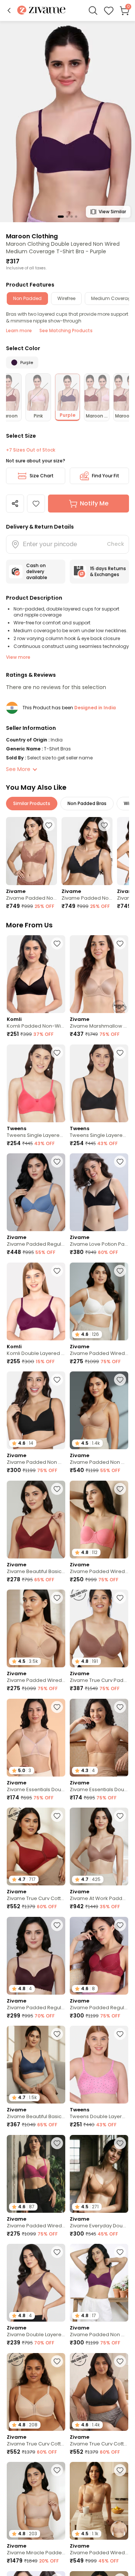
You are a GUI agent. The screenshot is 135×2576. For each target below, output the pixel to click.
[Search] (93, 10)
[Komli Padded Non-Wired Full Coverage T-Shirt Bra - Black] (36, 974)
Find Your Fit (106, 476)
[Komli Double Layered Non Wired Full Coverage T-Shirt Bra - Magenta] (36, 1301)
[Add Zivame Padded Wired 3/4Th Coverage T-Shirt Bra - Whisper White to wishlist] (120, 1271)
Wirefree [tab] (66, 298)
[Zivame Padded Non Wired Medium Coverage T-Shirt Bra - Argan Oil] (31, 851)
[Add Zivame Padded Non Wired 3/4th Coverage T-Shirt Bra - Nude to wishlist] (120, 1380)
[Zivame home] (41, 11)
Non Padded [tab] (27, 298)
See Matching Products (66, 331)
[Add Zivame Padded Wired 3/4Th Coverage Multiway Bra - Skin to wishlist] (120, 2470)
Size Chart (42, 476)
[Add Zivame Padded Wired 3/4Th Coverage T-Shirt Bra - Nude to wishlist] (57, 1598)
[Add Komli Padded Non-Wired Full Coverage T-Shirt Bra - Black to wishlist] (57, 943)
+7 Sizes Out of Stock (31, 450)
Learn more (19, 331)
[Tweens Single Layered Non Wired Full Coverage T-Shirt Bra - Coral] (36, 1083)
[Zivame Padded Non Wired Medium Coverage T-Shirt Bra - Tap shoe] (87, 851)
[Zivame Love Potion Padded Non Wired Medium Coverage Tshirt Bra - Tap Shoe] (99, 1192)
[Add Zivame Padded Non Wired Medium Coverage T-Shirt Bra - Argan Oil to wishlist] (49, 825)
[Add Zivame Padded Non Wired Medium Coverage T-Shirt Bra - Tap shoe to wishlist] (104, 825)
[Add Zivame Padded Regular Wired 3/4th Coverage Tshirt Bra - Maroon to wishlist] (120, 1925)
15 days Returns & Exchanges (108, 571)
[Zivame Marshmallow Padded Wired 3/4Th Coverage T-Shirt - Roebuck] (99, 974)
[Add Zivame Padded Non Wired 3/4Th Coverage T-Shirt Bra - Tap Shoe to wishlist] (57, 1380)
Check (115, 544)
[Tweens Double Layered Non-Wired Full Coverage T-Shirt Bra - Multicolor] (99, 2065)
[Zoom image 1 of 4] (67, 121)
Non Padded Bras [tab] (87, 803)
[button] (9, 10)
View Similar (112, 212)
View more (18, 657)
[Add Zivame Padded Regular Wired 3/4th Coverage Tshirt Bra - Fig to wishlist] (57, 1925)
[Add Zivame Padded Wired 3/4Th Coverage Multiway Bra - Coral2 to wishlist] (120, 1489)
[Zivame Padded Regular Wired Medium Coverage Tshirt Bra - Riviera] (36, 1192)
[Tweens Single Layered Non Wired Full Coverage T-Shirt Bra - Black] (99, 1083)
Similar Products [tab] (32, 803)
